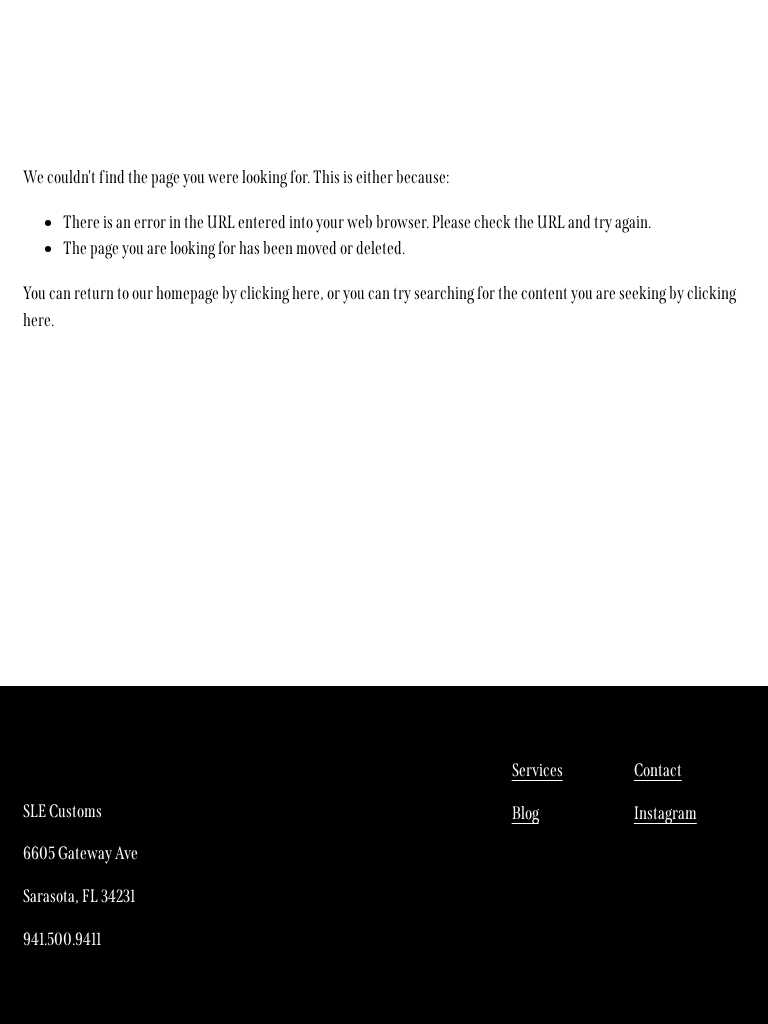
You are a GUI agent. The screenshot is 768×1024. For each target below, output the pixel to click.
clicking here (280, 293)
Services (537, 770)
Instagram (665, 813)
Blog (525, 813)
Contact (658, 770)
